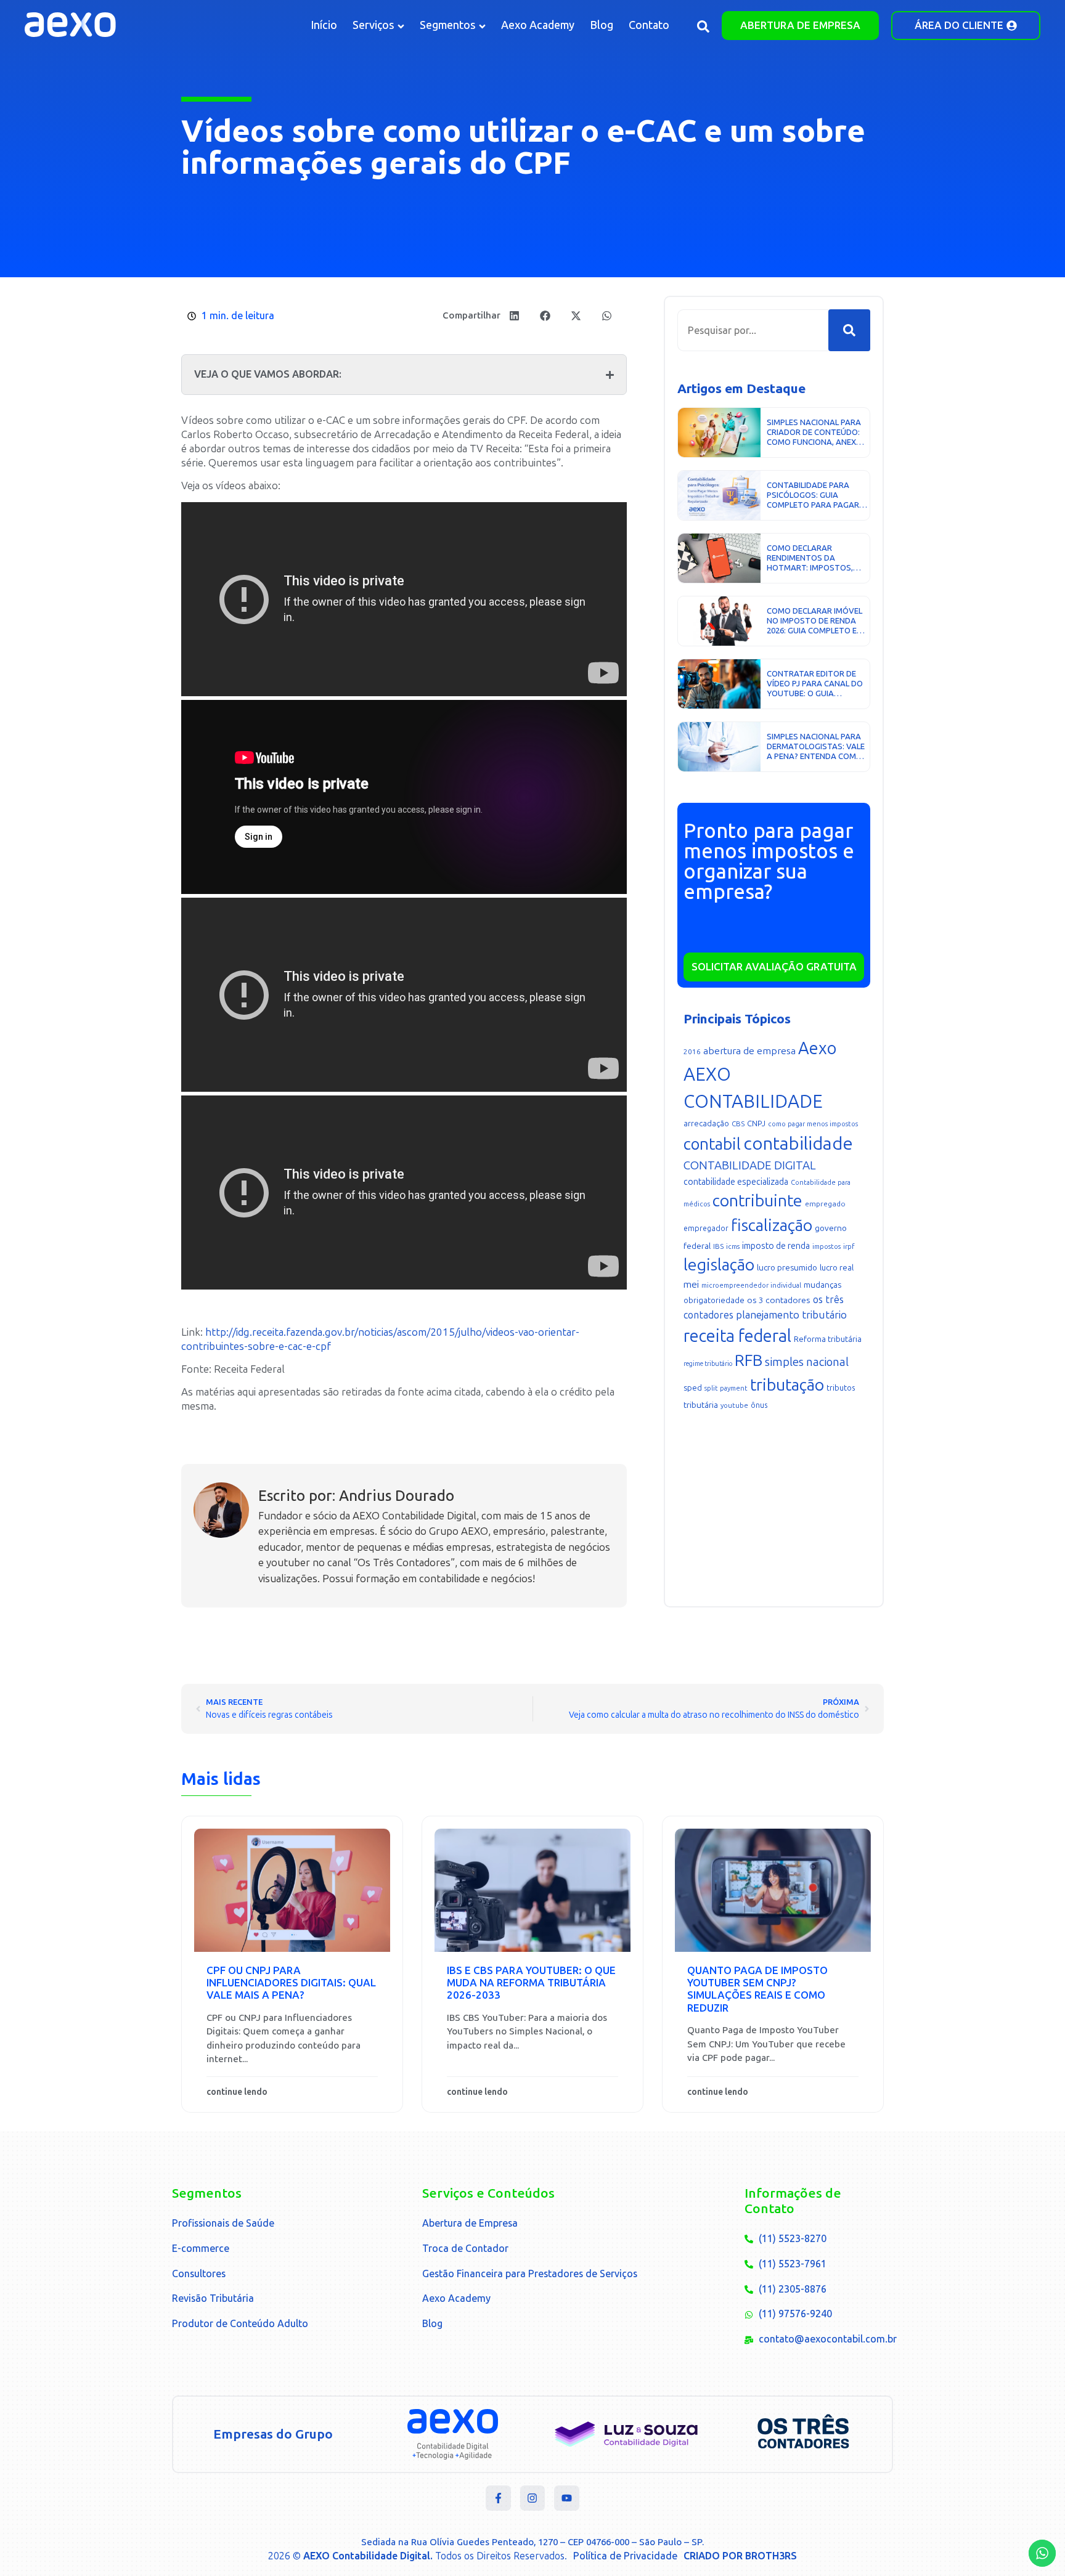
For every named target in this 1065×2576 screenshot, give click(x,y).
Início (324, 25)
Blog (602, 25)
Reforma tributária (828, 1339)
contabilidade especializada (736, 1182)
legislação (719, 1265)
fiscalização (772, 1225)
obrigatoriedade (714, 1300)
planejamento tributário (791, 1315)
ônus (759, 1405)
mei (691, 1285)
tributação (787, 1385)
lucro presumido (787, 1268)
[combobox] (753, 330)
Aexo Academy (538, 25)
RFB (749, 1360)
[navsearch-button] (703, 29)
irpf (849, 1246)
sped (693, 1388)
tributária (701, 1405)
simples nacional (807, 1362)
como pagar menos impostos (813, 1124)
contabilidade (798, 1144)
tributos (841, 1388)
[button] (514, 316)
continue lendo (237, 2092)
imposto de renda (776, 1246)
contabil (712, 1144)
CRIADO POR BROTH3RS (740, 2556)
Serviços (373, 25)
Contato (649, 25)
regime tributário (708, 1364)
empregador (706, 1229)
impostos (826, 1247)
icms (733, 1247)
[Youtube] (567, 2498)
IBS (718, 1246)
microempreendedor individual (751, 1286)
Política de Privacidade (625, 2556)
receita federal (737, 1336)
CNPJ (756, 1123)
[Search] (849, 330)
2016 (692, 1052)
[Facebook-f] (498, 2498)
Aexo (817, 1048)
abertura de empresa (749, 1051)
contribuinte (757, 1201)
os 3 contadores (779, 1300)
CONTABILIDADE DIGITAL (750, 1165)
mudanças (822, 1285)
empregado (825, 1204)
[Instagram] (533, 2498)
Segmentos (448, 25)
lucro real (837, 1268)
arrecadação (706, 1123)
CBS (738, 1124)
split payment (726, 1388)
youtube (734, 1406)
